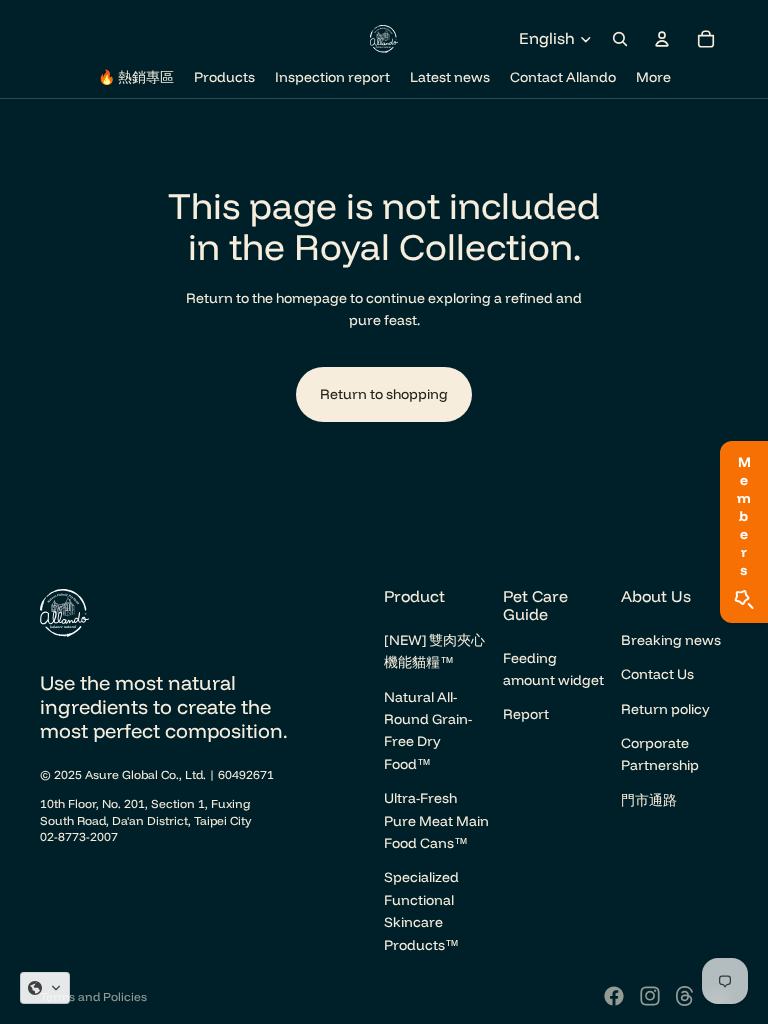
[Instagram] (650, 996)
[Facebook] (614, 996)
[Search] (620, 39)
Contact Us (657, 674)
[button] (45, 988)
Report (526, 714)
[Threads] (685, 996)
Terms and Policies (93, 996)
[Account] (662, 39)
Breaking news (671, 640)
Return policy (665, 709)
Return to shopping (384, 394)
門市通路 (649, 800)
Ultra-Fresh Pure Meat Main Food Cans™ (436, 820)
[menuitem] (653, 77)
